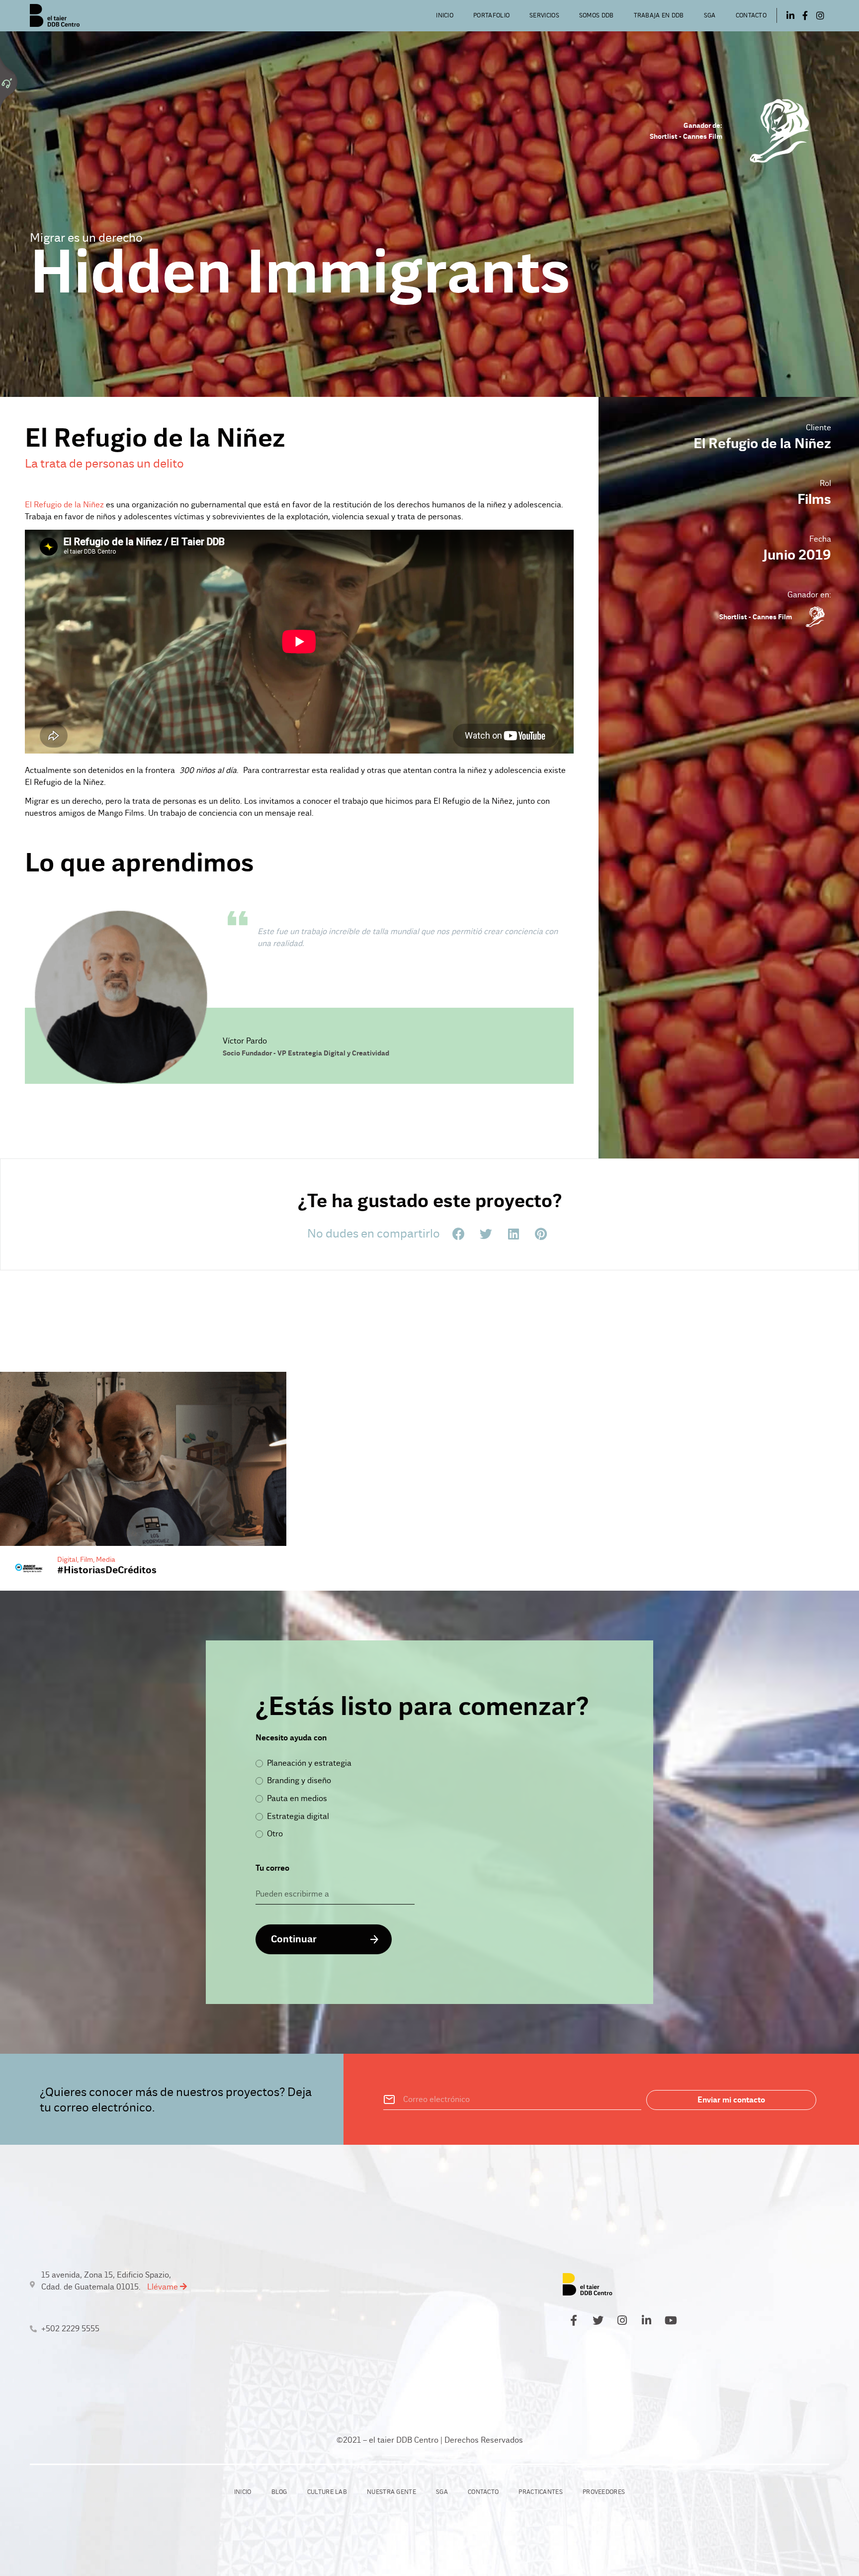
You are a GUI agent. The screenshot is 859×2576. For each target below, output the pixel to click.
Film (86, 1559)
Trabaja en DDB (659, 15)
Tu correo (272, 1868)
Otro (275, 1834)
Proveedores (604, 2492)
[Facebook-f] (805, 15)
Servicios (544, 15)
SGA (710, 15)
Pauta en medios (297, 1798)
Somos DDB (597, 15)
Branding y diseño (299, 1780)
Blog (279, 2492)
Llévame (164, 2287)
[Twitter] (598, 2320)
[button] (459, 1234)
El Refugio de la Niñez (64, 505)
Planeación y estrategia (309, 1763)
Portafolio (491, 15)
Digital (67, 1559)
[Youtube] (671, 2320)
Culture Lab (327, 2492)
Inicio (445, 15)
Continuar (294, 1939)
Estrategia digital (298, 1816)
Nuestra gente (391, 2492)
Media (106, 1559)
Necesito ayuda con (291, 1738)
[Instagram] (820, 15)
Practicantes (541, 2492)
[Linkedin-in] (790, 15)
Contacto (751, 15)
